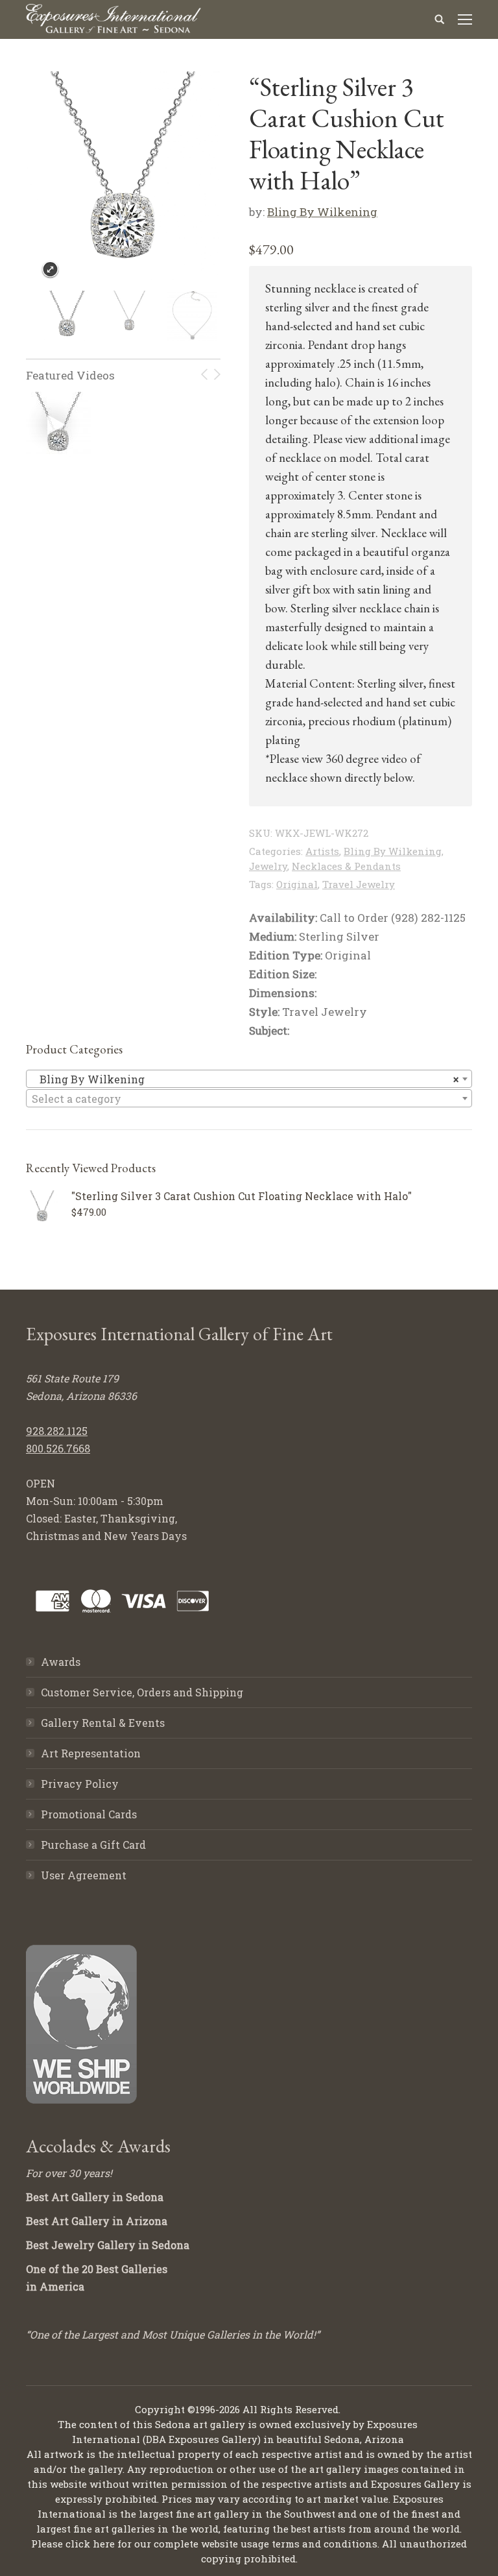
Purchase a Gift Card (93, 1845)
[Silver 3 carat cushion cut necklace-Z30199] (56, 424)
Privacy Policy (80, 1784)
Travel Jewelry (359, 884)
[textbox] (249, 1099)
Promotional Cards (89, 1814)
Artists (322, 851)
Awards (61, 1662)
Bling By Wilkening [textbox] (245, 1079)
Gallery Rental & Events (103, 1723)
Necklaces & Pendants (346, 866)
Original (297, 884)
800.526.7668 (58, 1448)
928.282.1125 (57, 1431)
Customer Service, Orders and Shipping (142, 1692)
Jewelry (268, 866)
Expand (50, 270)
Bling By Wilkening (322, 212)
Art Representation (91, 1753)
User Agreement (84, 1875)
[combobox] (249, 1079)
